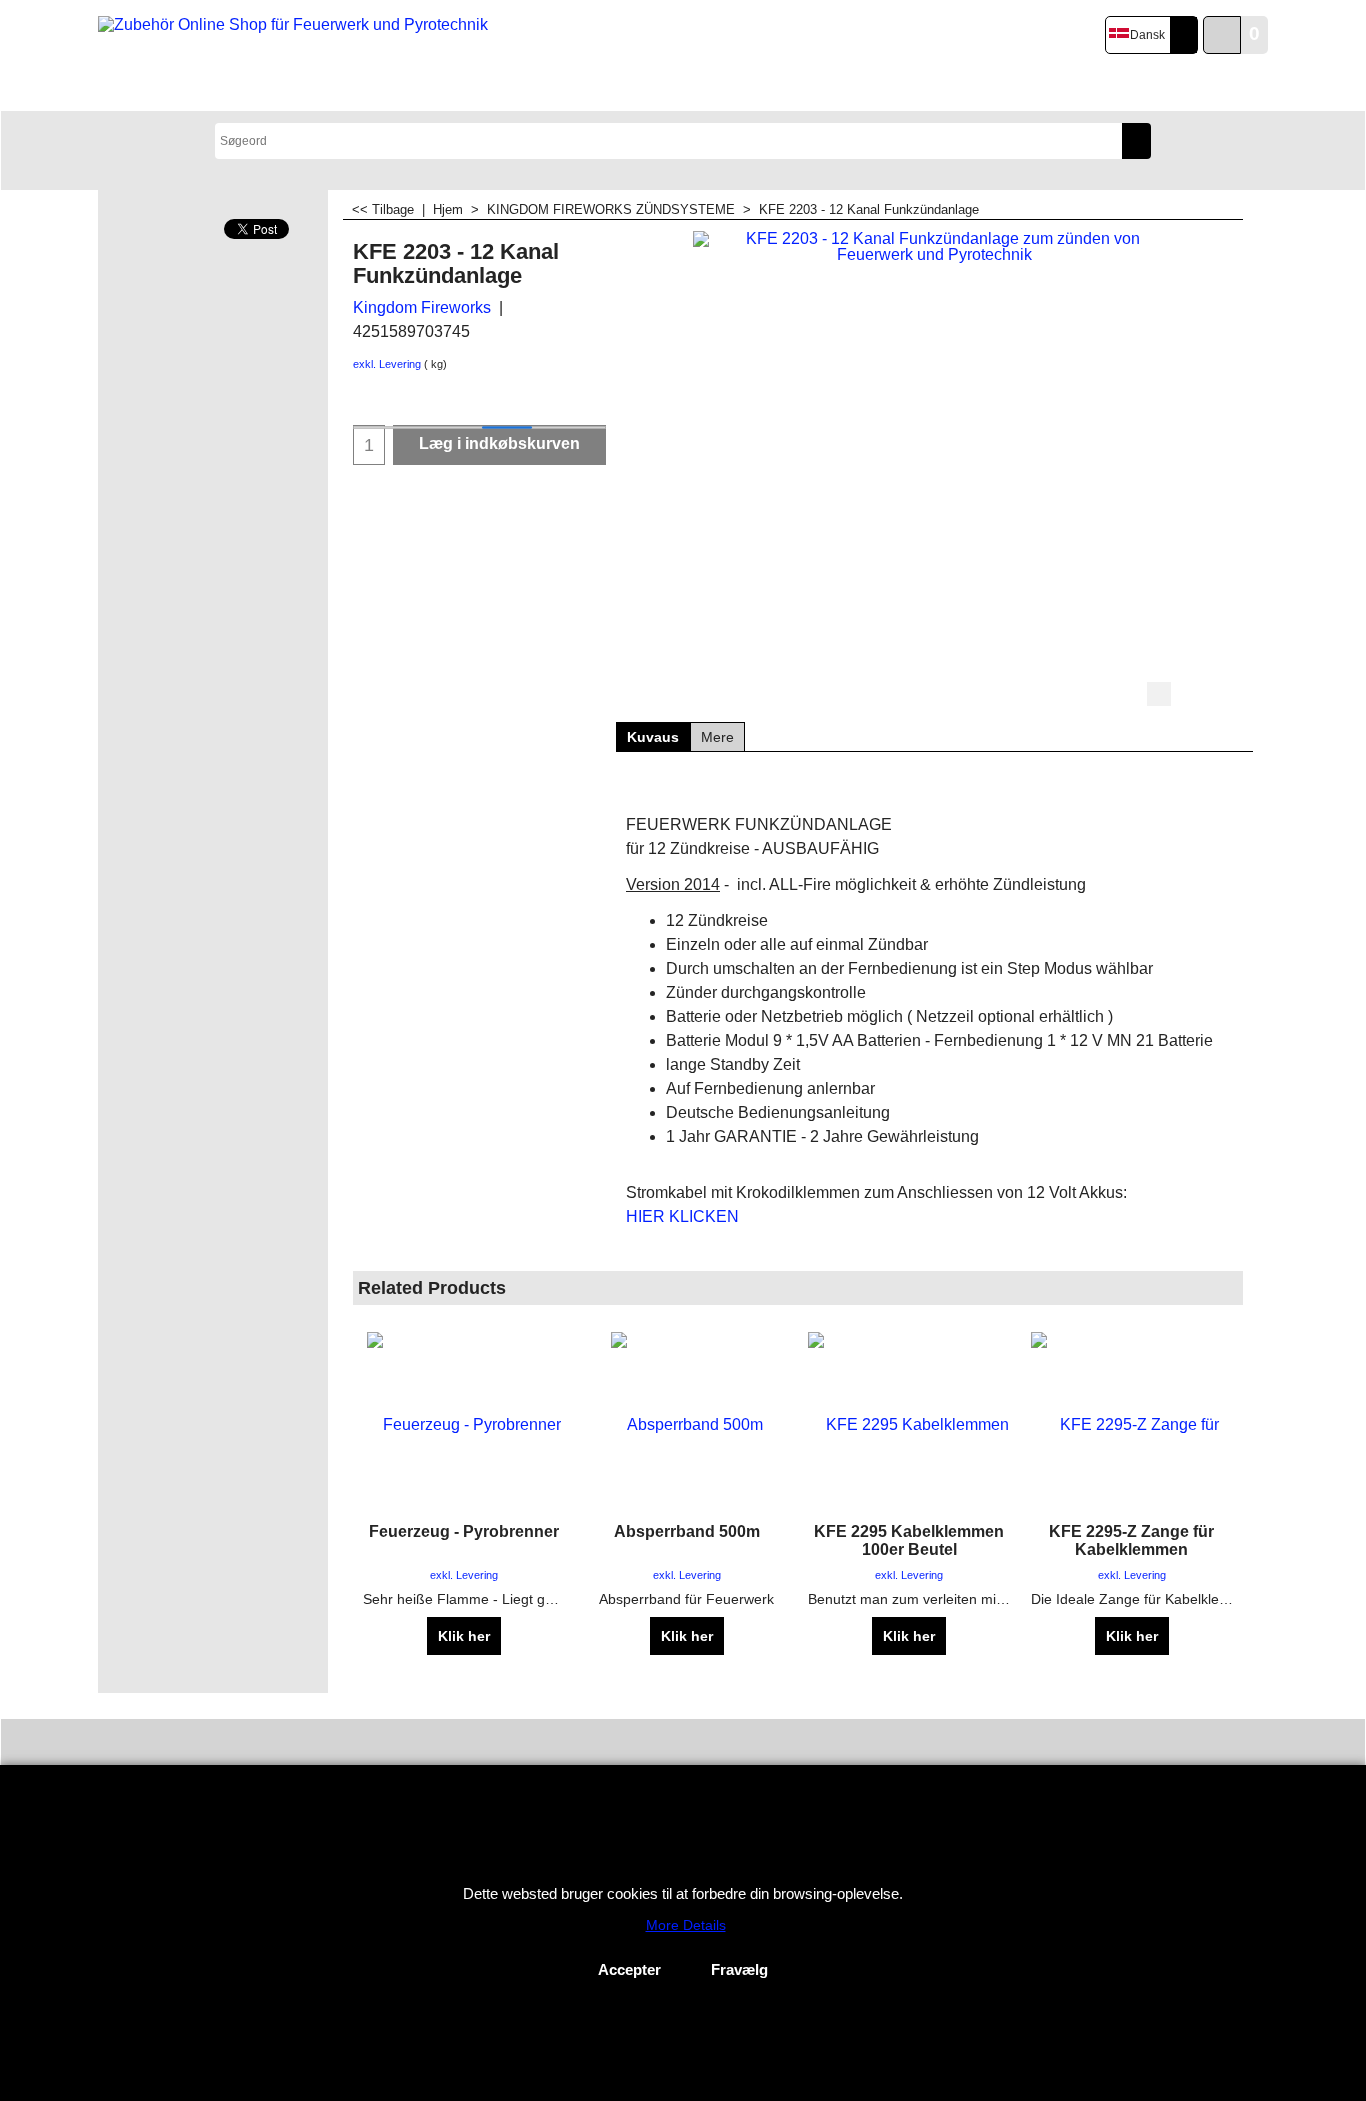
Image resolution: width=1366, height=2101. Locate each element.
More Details (686, 1925)
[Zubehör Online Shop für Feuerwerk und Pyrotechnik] (296, 56)
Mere (717, 737)
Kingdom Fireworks (422, 307)
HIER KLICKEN (682, 1216)
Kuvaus (653, 737)
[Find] (1136, 141)
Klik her (464, 1636)
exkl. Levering (387, 364)
